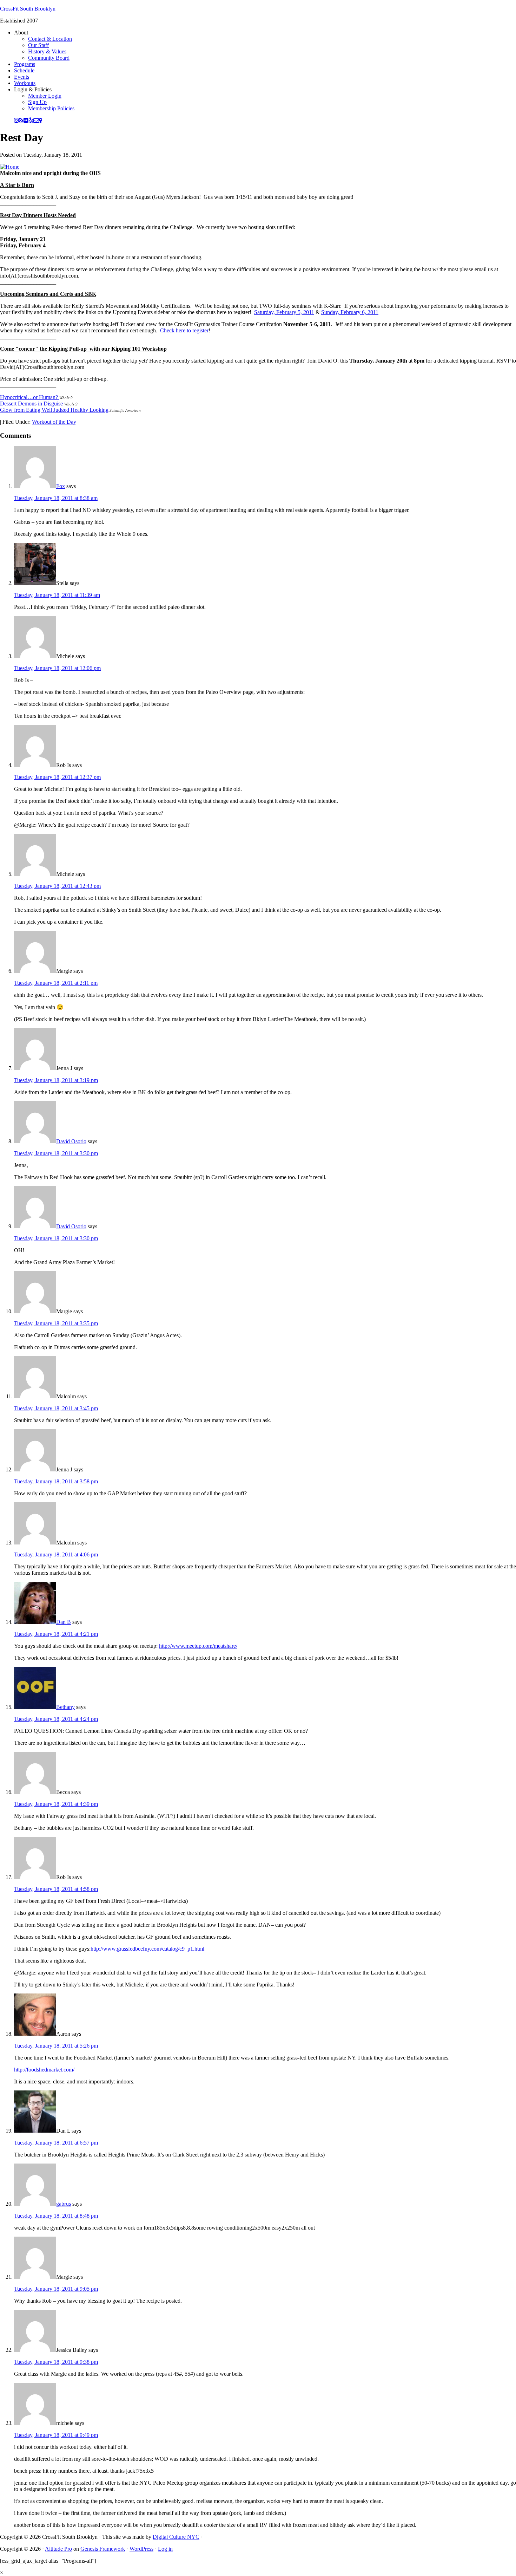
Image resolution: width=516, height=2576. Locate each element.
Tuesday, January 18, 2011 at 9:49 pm (56, 2435)
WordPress (141, 2549)
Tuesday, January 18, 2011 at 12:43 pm (57, 886)
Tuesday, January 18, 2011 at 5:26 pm (56, 2046)
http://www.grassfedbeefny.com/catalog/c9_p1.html (147, 1949)
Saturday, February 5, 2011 (284, 312)
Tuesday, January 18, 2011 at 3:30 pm (56, 1153)
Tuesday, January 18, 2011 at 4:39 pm (56, 1804)
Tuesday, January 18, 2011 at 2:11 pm (56, 983)
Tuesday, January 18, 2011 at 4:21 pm (56, 1634)
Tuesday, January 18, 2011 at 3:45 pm (56, 1408)
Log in (165, 2549)
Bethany (65, 1707)
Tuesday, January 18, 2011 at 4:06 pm (56, 1554)
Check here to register (184, 330)
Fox (61, 486)
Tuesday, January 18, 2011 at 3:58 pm (56, 1481)
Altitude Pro (58, 2549)
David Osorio (71, 1141)
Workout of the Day (54, 422)
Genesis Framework (103, 2549)
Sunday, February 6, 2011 (350, 312)
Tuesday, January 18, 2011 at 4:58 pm (56, 1889)
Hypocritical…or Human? (30, 397)
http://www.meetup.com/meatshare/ (198, 1646)
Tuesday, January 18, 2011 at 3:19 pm (56, 1080)
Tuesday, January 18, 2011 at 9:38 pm (56, 2362)
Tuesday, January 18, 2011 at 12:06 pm (57, 668)
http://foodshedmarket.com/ (44, 2070)
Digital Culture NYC (176, 2537)
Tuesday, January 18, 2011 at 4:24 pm (56, 1719)
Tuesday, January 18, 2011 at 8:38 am (56, 498)
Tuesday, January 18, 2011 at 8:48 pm (56, 2216)
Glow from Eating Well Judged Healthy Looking (54, 410)
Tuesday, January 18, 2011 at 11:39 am (57, 595)
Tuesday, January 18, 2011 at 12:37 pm (57, 777)
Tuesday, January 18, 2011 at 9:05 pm (56, 2289)
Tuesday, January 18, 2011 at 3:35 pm (56, 1323)
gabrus (64, 2204)
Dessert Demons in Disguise (31, 404)
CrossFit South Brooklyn (28, 9)
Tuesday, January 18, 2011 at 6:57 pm (56, 2143)
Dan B (64, 1622)
